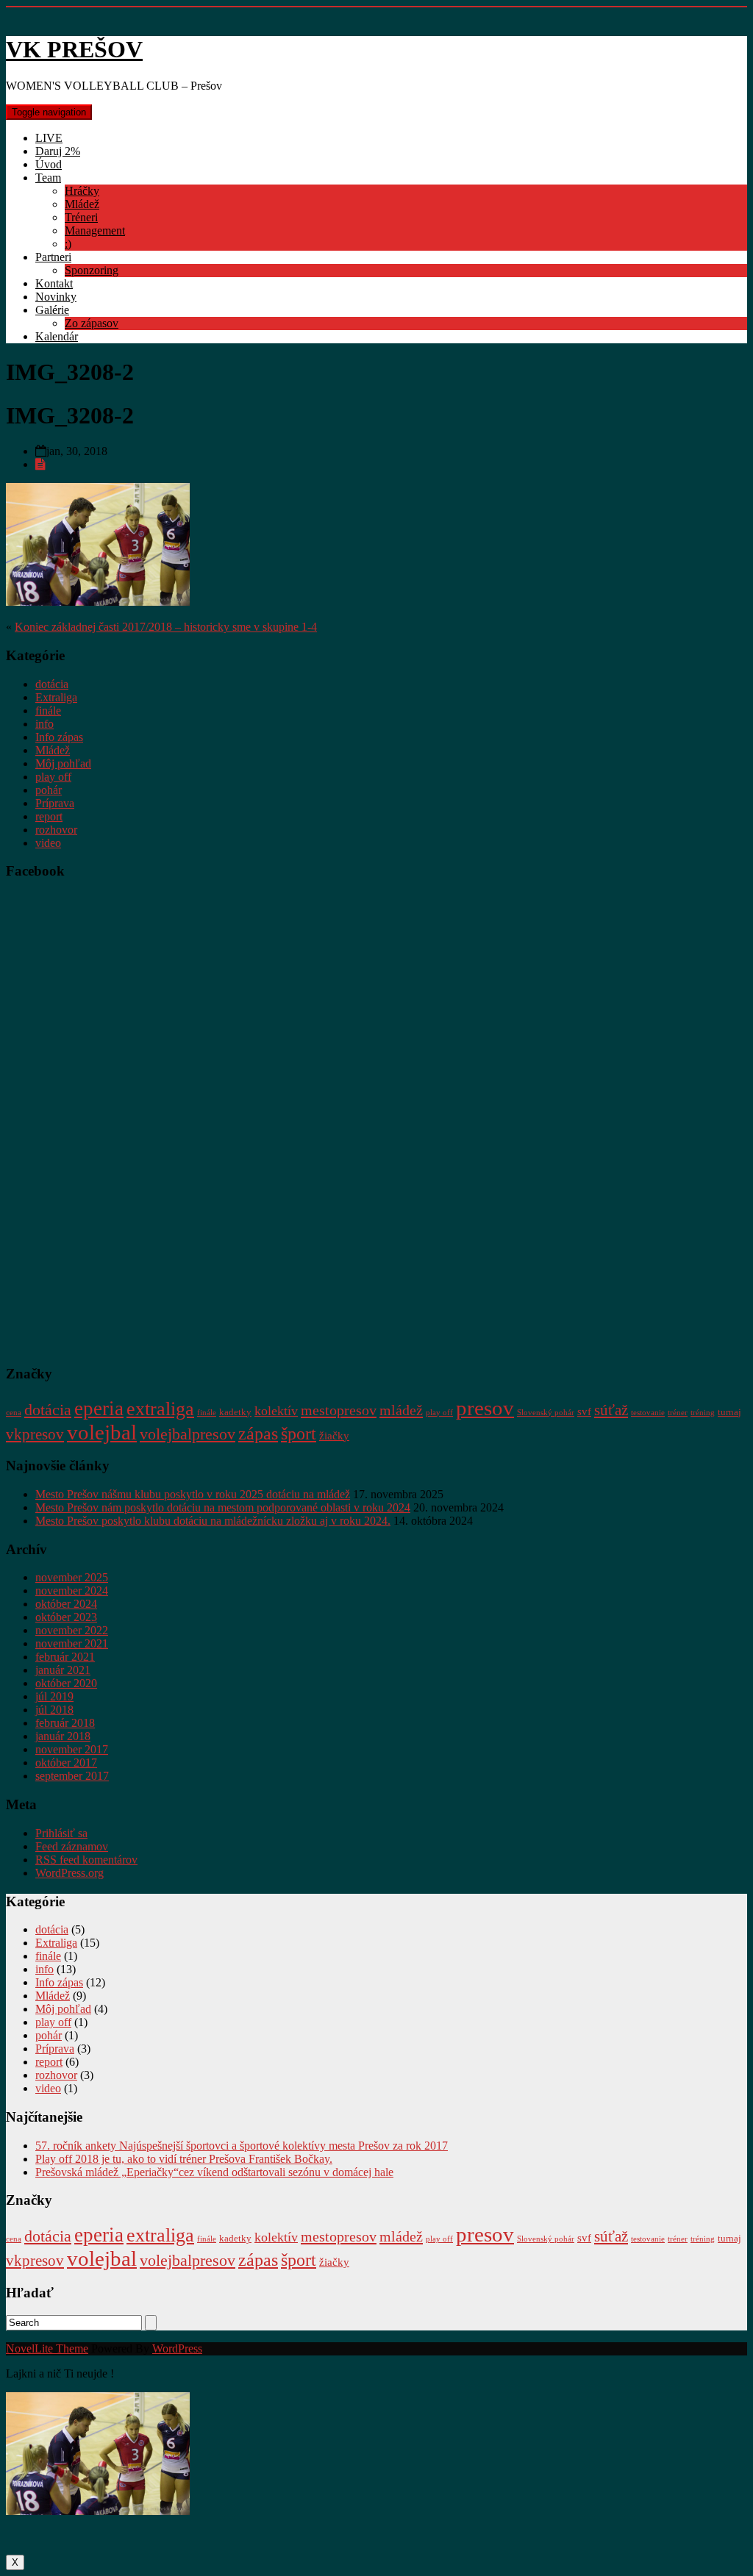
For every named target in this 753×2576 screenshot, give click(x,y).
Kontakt (54, 283)
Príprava (55, 803)
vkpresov (35, 1434)
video (48, 843)
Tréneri (81, 217)
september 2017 (72, 1776)
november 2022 (72, 1630)
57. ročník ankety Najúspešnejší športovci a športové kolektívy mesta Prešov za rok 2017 (242, 2146)
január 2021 (63, 1670)
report (49, 816)
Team (48, 178)
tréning (703, 1413)
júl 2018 (54, 1710)
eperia (99, 1409)
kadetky (235, 1412)
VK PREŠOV (74, 49)
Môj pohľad (63, 763)
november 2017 (72, 1749)
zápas (258, 1433)
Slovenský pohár (546, 1413)
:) (68, 244)
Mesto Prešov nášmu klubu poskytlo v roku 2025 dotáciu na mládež (193, 1494)
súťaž (611, 1410)
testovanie (648, 1413)
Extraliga (56, 697)
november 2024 (72, 1591)
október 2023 (66, 1617)
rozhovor (56, 830)
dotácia (52, 684)
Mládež (82, 204)
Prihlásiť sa (61, 1833)
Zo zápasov (92, 323)
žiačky (334, 1435)
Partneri (53, 257)
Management (95, 230)
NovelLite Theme (47, 2348)
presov (485, 1408)
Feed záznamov (72, 1846)
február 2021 (65, 1657)
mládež (401, 1410)
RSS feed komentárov (86, 1860)
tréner (678, 1413)
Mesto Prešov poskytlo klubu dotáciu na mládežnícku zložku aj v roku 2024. (213, 1521)
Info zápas (59, 737)
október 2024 (66, 1604)
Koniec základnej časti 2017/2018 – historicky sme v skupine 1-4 (166, 627)
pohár (49, 790)
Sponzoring (92, 270)
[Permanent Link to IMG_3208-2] (40, 464)
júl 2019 (54, 1696)
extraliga (160, 1409)
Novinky (56, 297)
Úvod (49, 164)
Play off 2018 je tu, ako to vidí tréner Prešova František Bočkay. (184, 2159)
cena (14, 1413)
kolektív (276, 1411)
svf (584, 1411)
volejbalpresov (188, 1434)
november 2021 (72, 1643)
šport (299, 1434)
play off (53, 777)
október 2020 (66, 1683)
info (44, 724)
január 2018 (63, 1736)
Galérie (52, 310)
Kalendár (57, 336)
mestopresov (339, 1410)
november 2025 (72, 1577)
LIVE (49, 138)
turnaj (729, 1412)
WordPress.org (69, 1873)
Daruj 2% (58, 151)
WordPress (177, 2348)
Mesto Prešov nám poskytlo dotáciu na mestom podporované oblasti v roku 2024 (223, 1507)
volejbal (102, 1432)
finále (48, 711)
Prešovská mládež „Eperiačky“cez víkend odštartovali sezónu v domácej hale (214, 2172)
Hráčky (82, 191)
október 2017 (66, 1763)
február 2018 (65, 1723)
